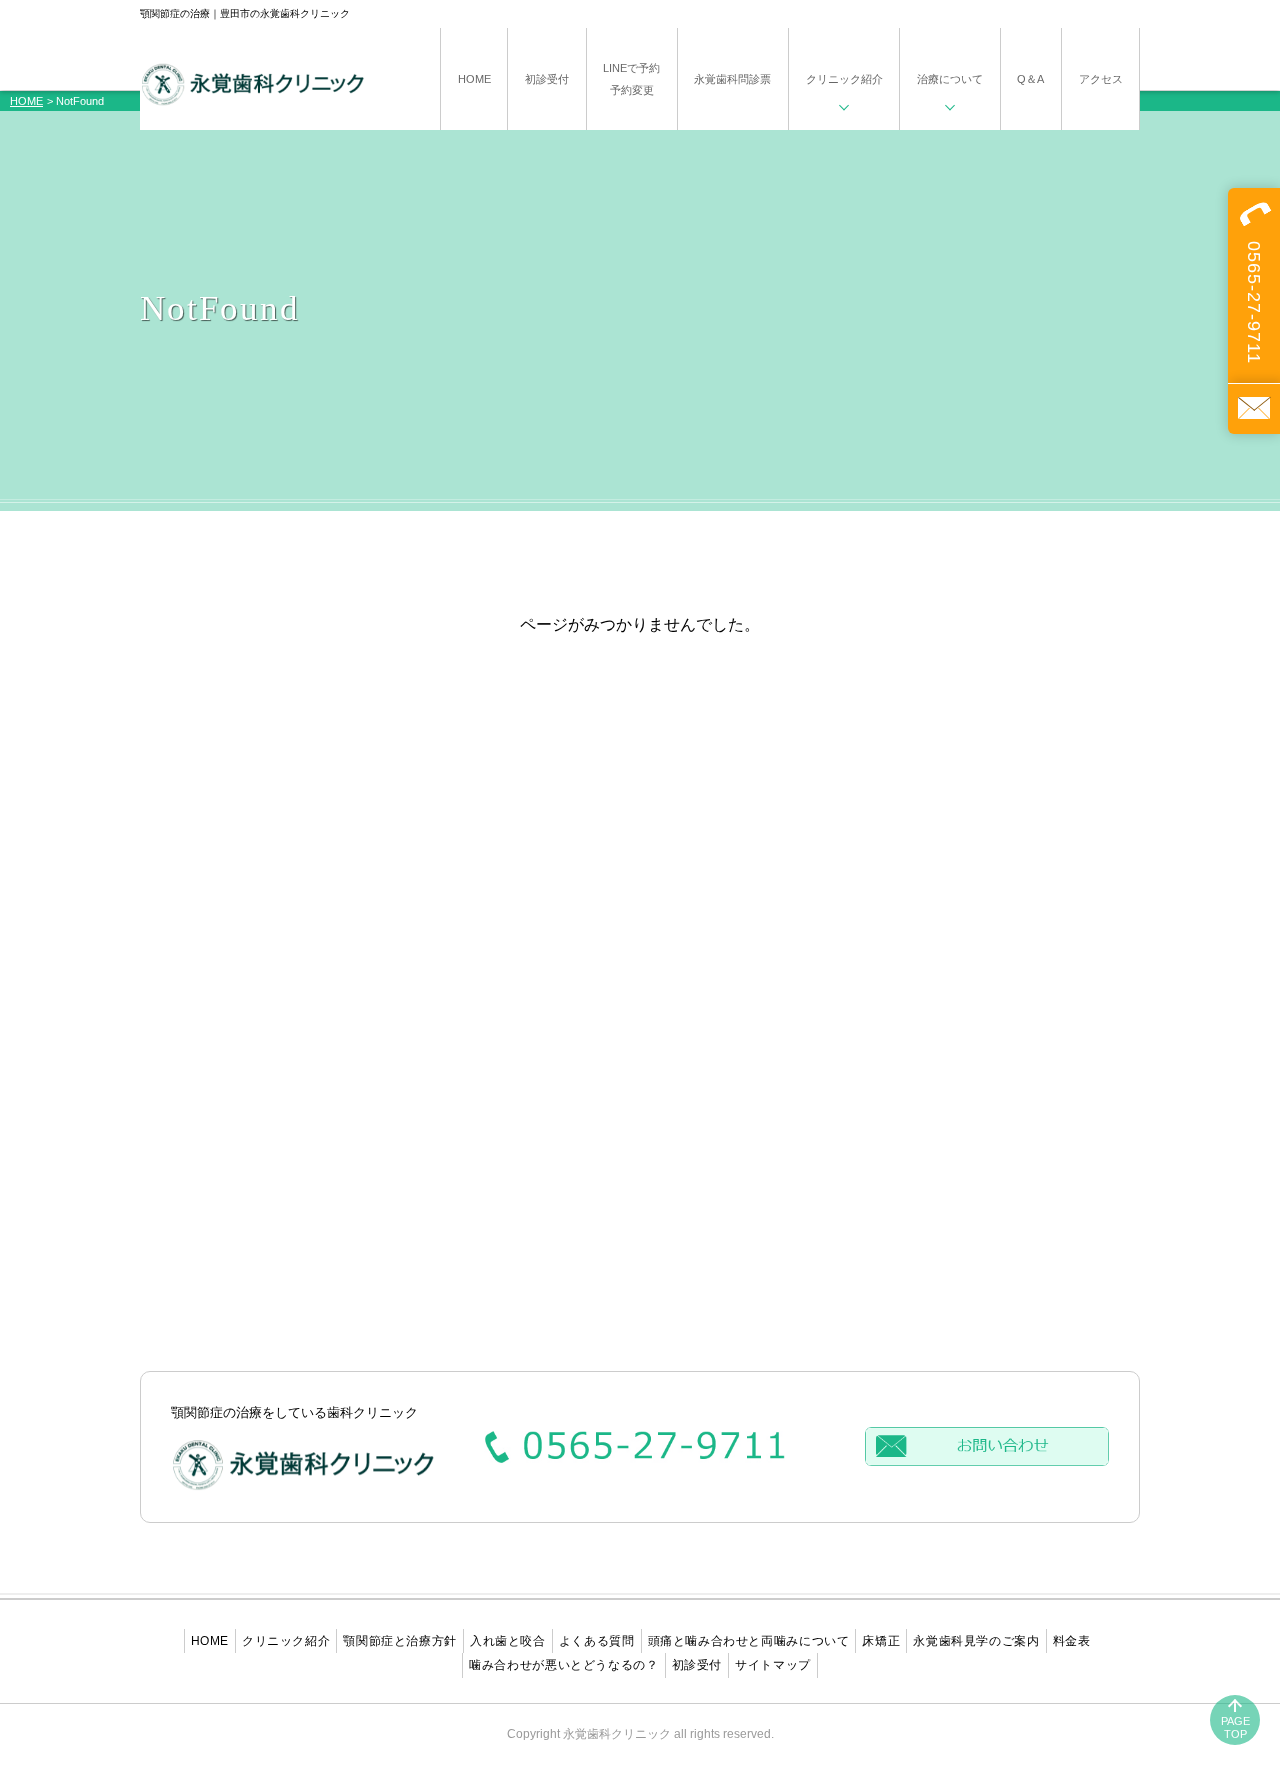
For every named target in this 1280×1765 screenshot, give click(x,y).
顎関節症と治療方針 (400, 1641)
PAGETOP (1235, 1727)
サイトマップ (773, 1665)
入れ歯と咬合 (508, 1641)
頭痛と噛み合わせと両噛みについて (749, 1641)
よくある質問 (597, 1641)
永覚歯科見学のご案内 (976, 1641)
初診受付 (697, 1665)
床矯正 (881, 1641)
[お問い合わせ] (1254, 408)
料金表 (1072, 1641)
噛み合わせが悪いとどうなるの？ (563, 1665)
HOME (26, 101)
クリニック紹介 (286, 1641)
